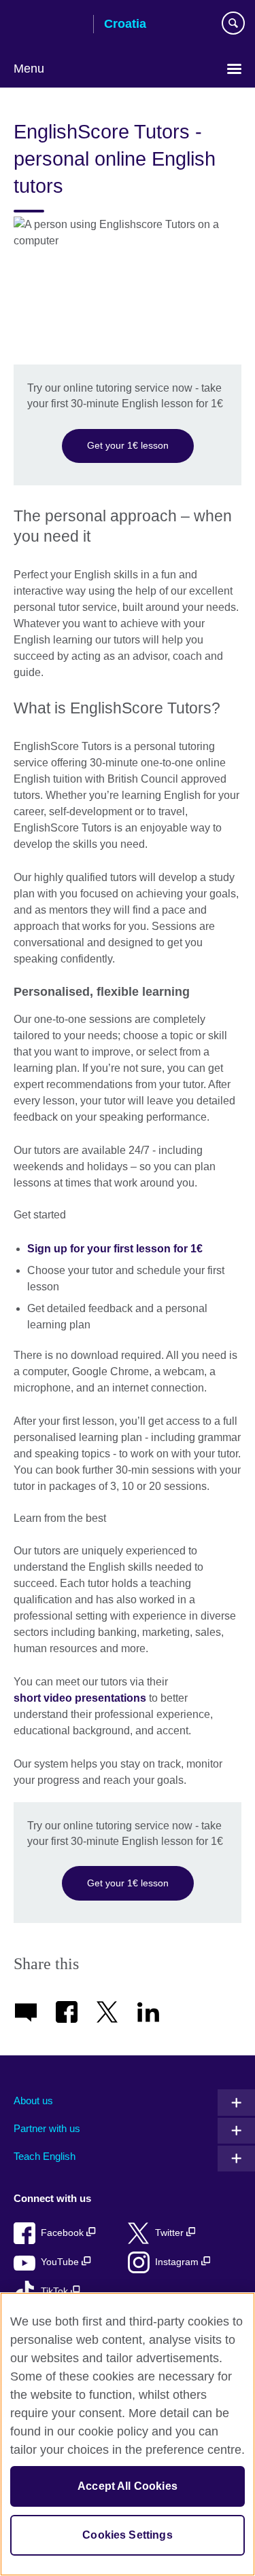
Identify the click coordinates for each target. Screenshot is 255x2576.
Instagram (178, 2262)
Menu (29, 69)
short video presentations (80, 1698)
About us (33, 2101)
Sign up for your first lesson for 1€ (115, 1249)
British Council (48, 25)
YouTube (61, 2262)
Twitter (171, 2233)
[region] (128, 2434)
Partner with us (47, 2128)
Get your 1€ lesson (128, 445)
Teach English (45, 2156)
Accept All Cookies (128, 2486)
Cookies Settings (128, 2535)
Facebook (64, 2233)
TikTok (56, 2291)
